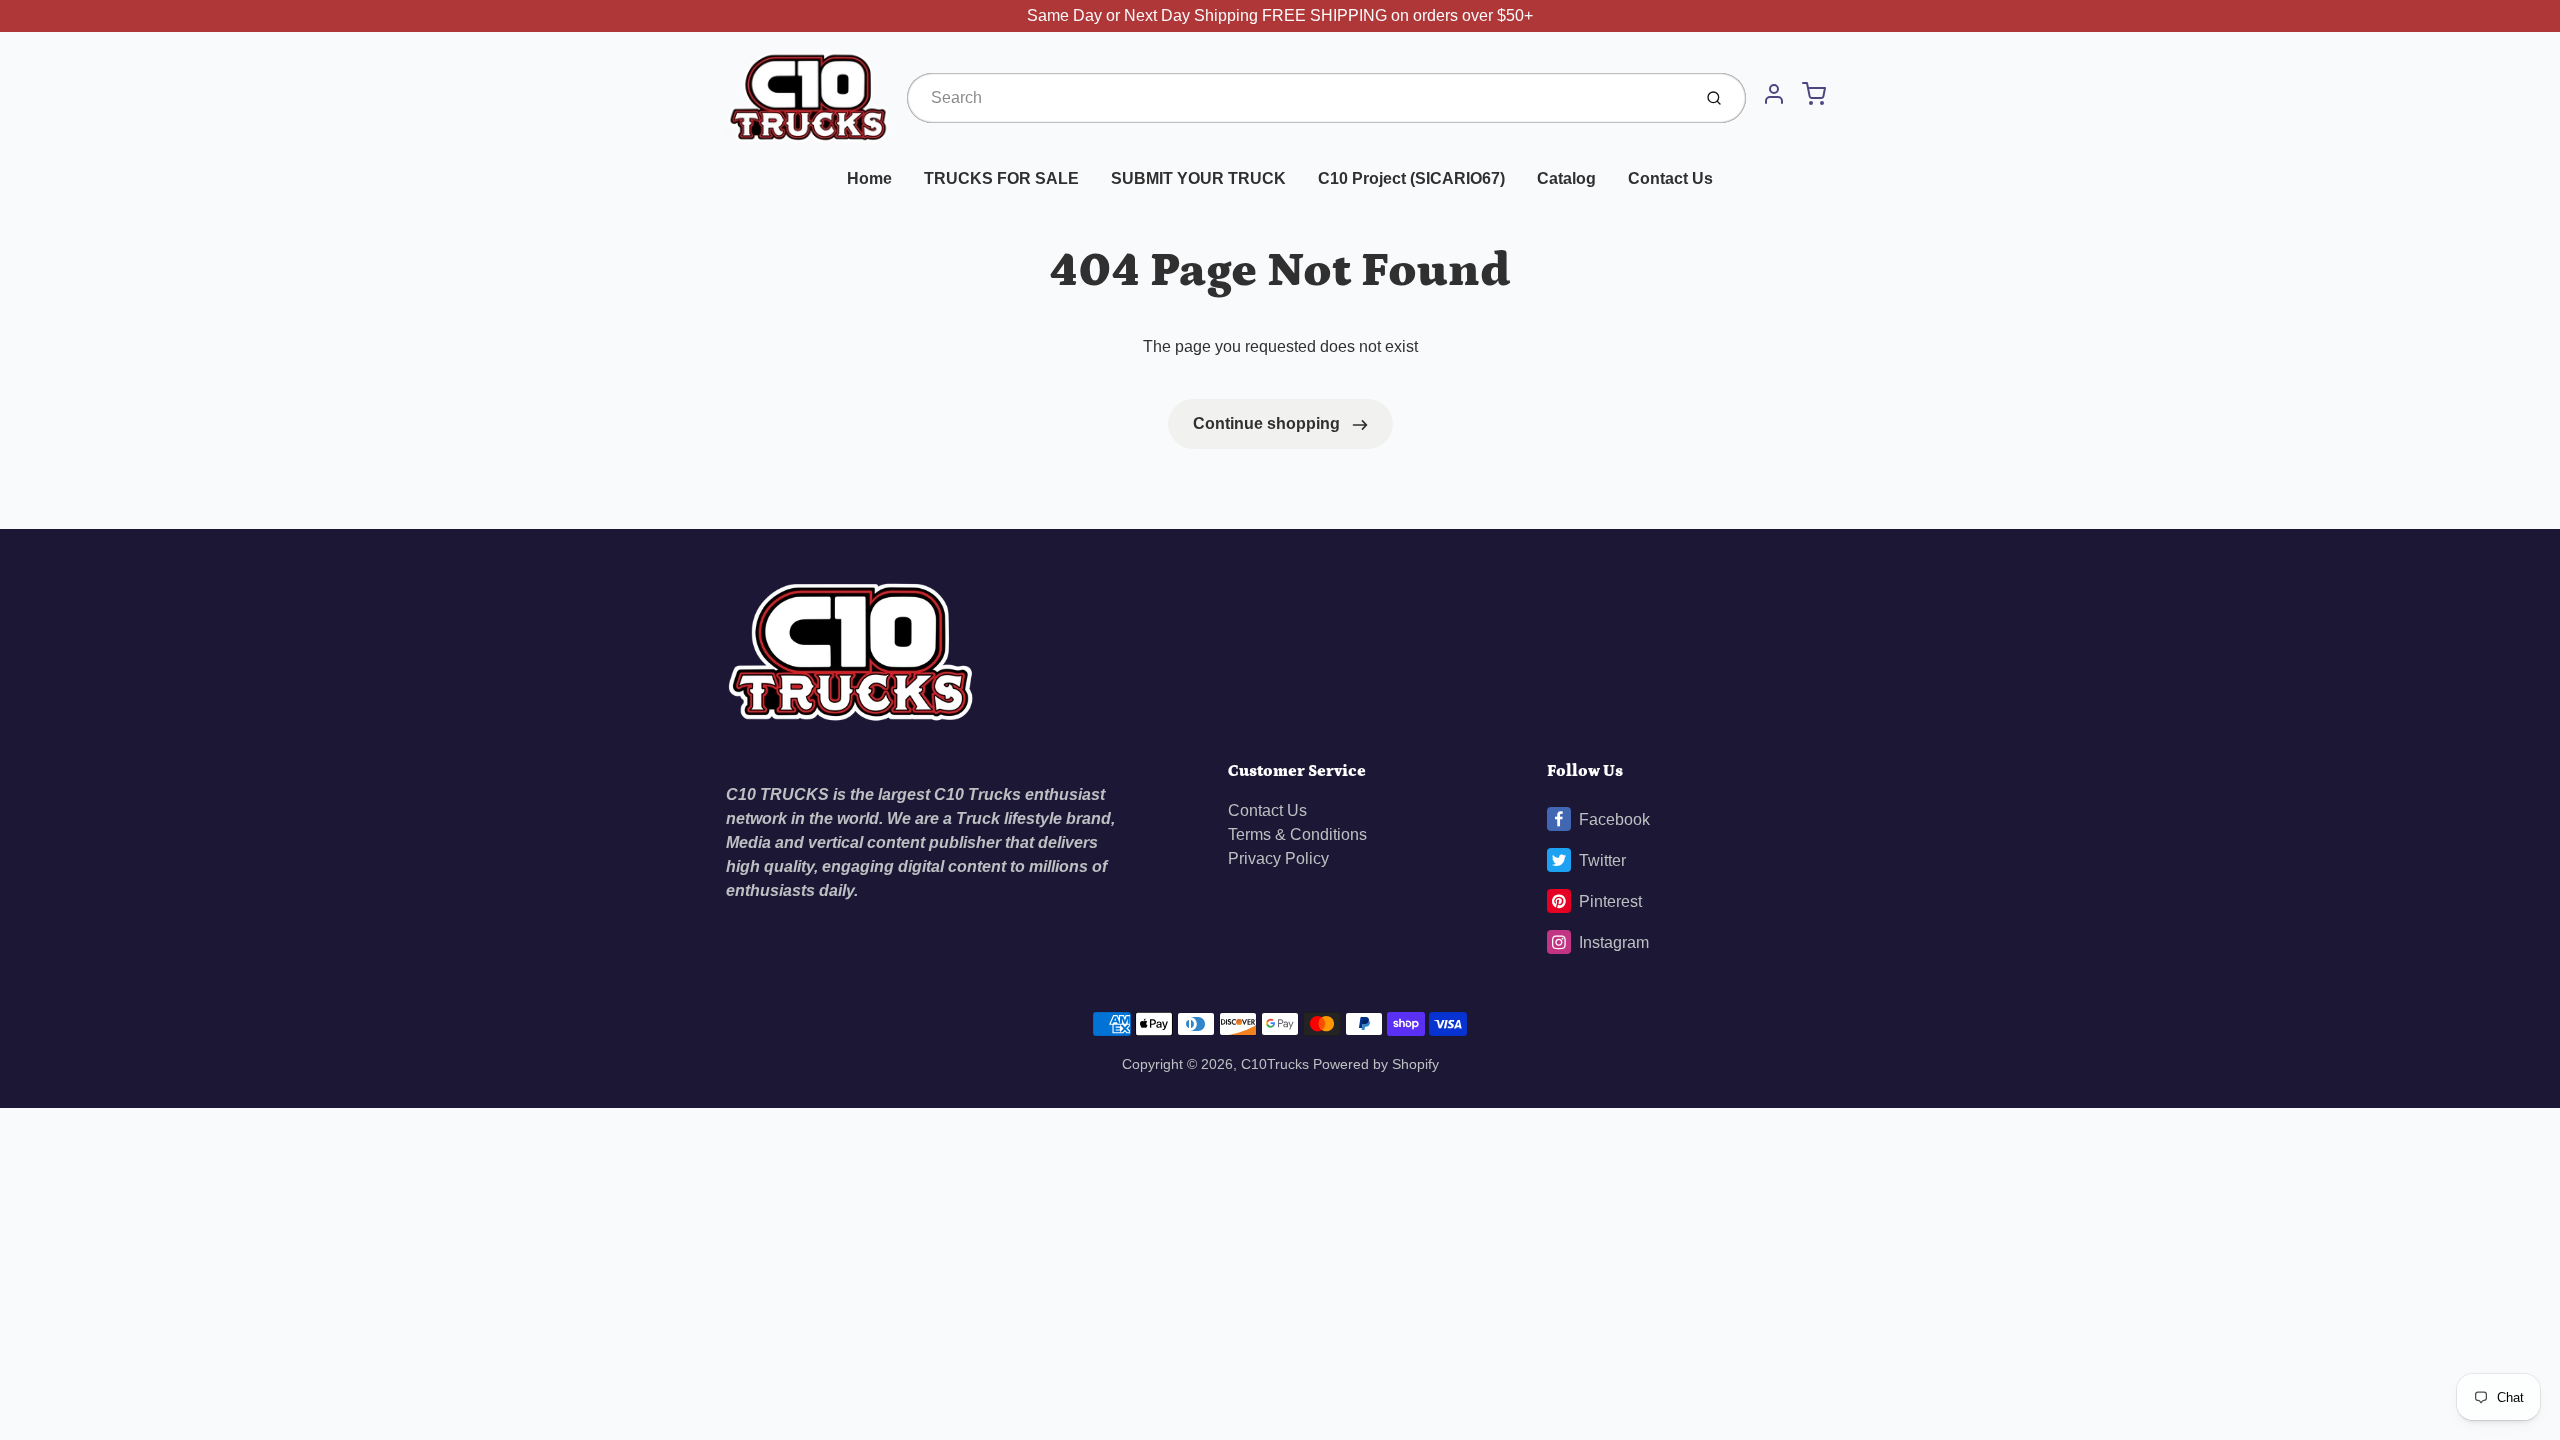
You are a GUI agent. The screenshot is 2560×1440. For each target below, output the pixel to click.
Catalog (1566, 178)
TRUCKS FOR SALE (1001, 178)
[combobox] (1297, 98)
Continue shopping (1268, 423)
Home (869, 178)
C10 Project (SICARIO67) (1411, 178)
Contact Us (1670, 178)
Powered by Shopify (1376, 1064)
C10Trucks (1277, 1064)
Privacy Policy (1278, 858)
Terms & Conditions (1297, 834)
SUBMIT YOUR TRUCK (1198, 178)
